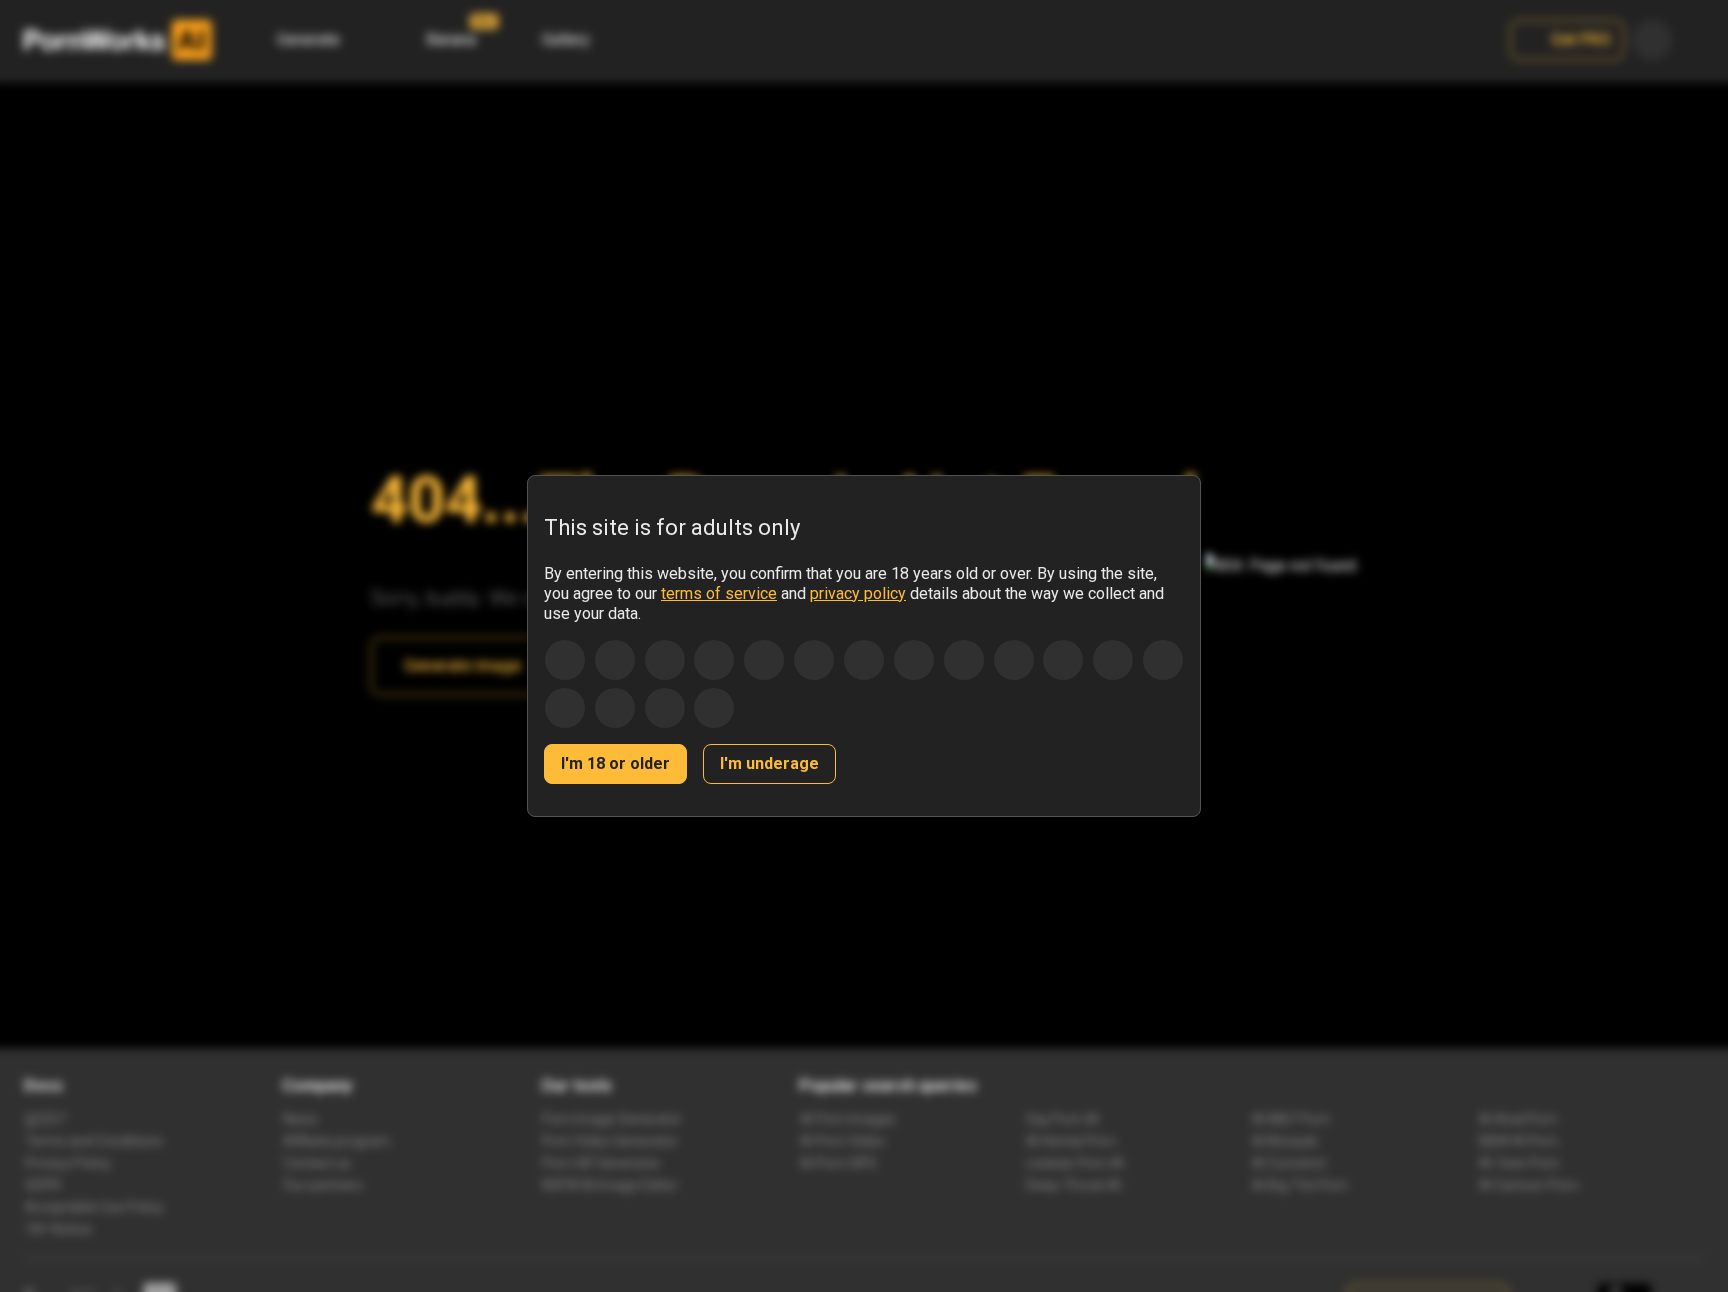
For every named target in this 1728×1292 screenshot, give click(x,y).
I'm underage (769, 763)
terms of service (719, 593)
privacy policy (858, 593)
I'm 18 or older (615, 763)
